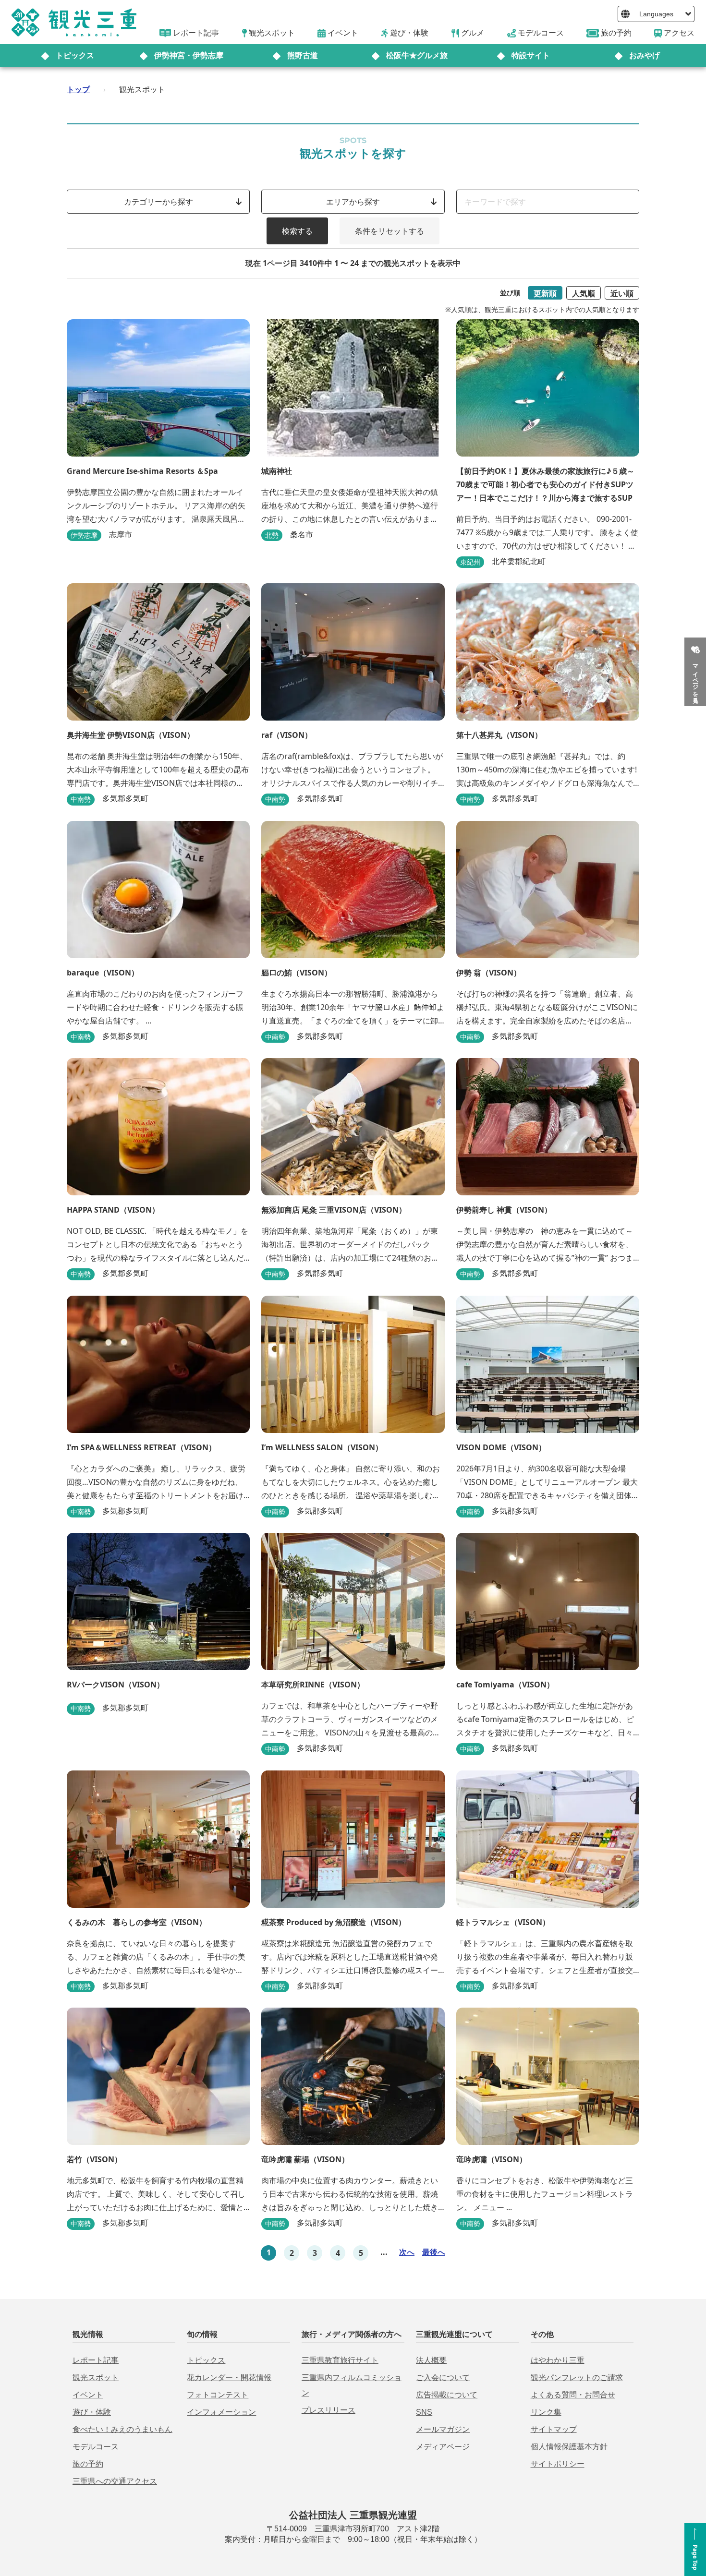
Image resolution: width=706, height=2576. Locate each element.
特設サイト (531, 55)
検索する (297, 231)
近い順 (622, 293)
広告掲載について (447, 2395)
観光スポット (96, 2377)
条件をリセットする (390, 231)
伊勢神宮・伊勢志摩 (189, 55)
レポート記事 (96, 2360)
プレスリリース (329, 2410)
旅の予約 (88, 2464)
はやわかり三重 (558, 2360)
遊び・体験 (92, 2412)
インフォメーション (221, 2412)
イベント (88, 2395)
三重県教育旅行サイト (340, 2360)
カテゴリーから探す (158, 202)
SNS (424, 2412)
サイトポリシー (558, 2464)
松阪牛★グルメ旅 (417, 55)
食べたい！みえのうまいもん (122, 2429)
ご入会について (443, 2377)
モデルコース (96, 2447)
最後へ (434, 2252)
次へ (407, 2252)
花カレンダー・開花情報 (229, 2377)
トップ (78, 89)
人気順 (584, 293)
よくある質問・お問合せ (573, 2395)
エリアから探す (353, 202)
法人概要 (431, 2360)
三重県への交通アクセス (115, 2481)
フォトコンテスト (218, 2395)
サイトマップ (554, 2429)
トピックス (75, 55)
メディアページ (443, 2447)
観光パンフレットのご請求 (577, 2377)
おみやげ (645, 55)
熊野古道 (303, 55)
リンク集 (546, 2412)
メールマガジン (443, 2429)
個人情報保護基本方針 (569, 2447)
